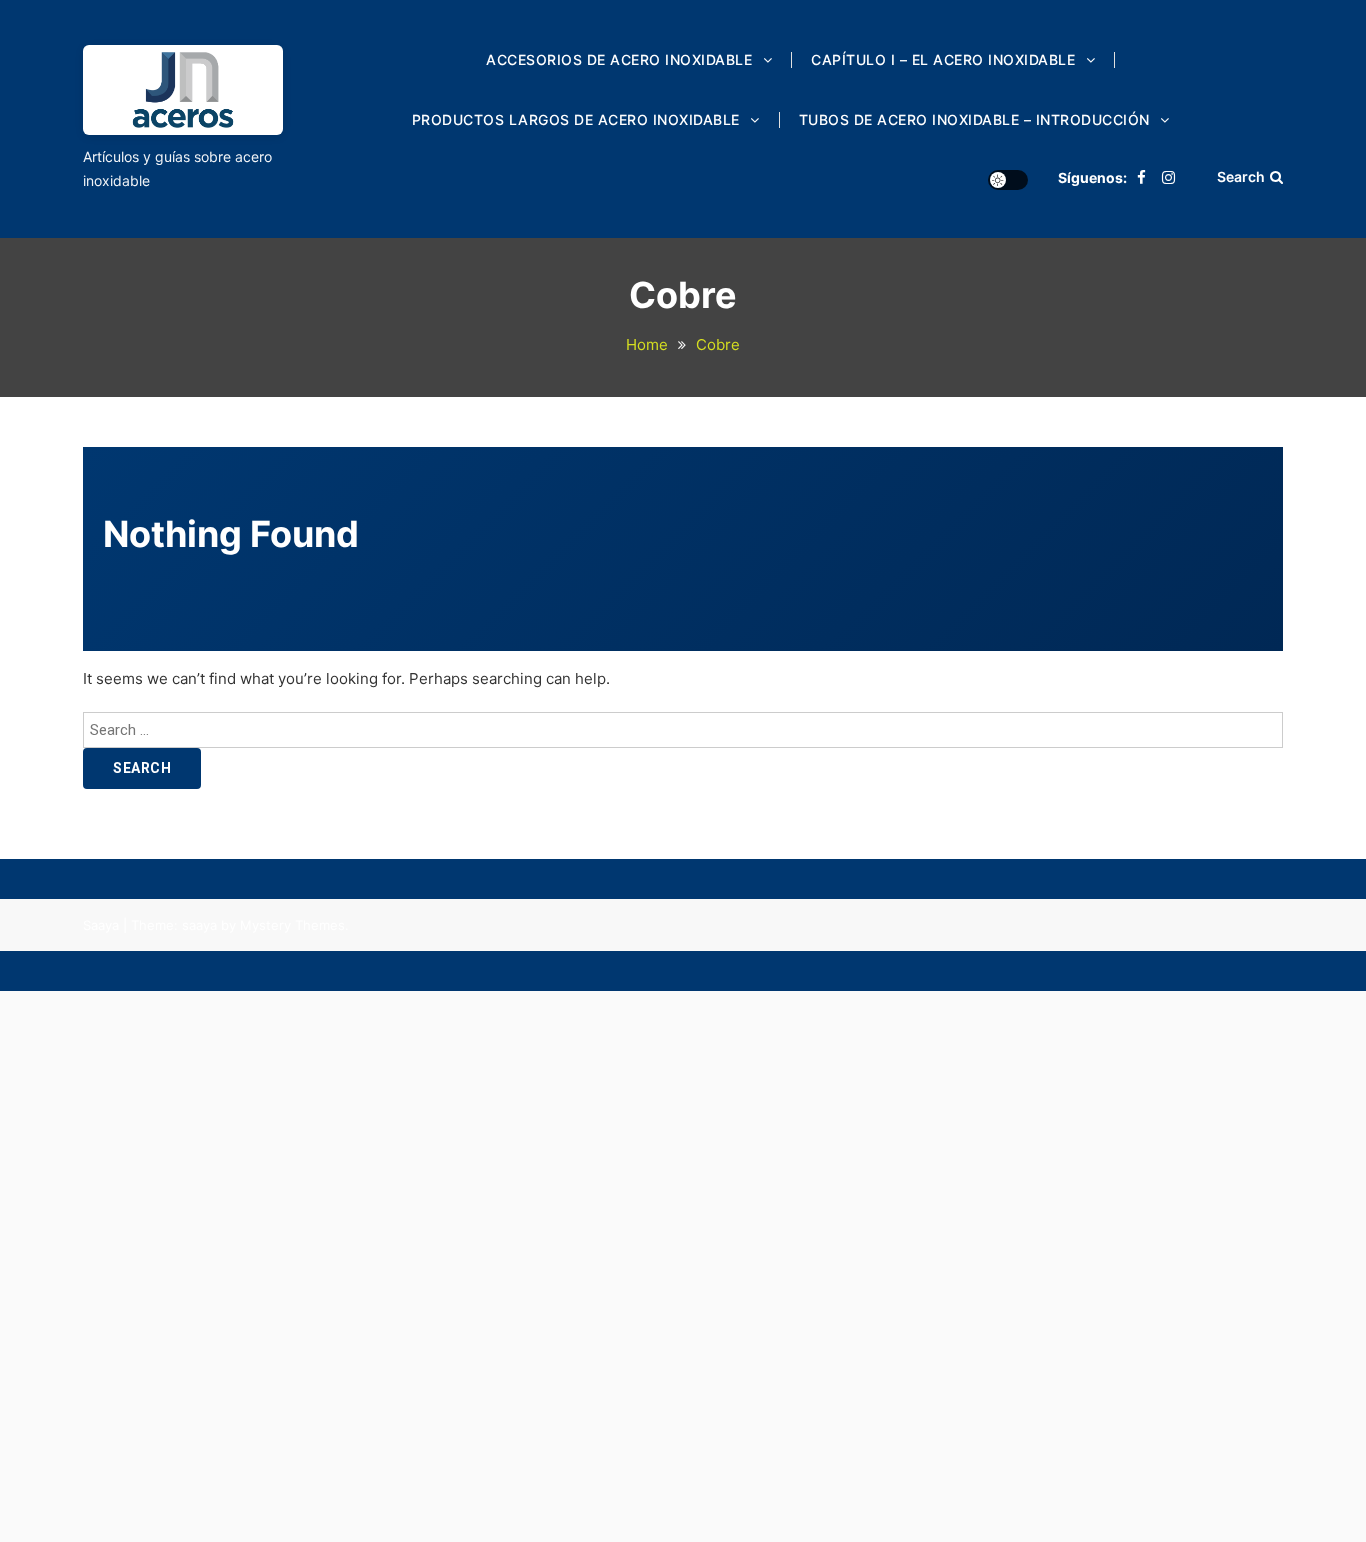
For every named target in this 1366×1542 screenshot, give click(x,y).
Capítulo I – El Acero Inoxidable (943, 59)
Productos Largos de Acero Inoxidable (576, 119)
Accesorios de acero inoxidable (619, 59)
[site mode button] (1008, 180)
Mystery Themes (292, 925)
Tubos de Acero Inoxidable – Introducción (974, 119)
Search (1241, 176)
